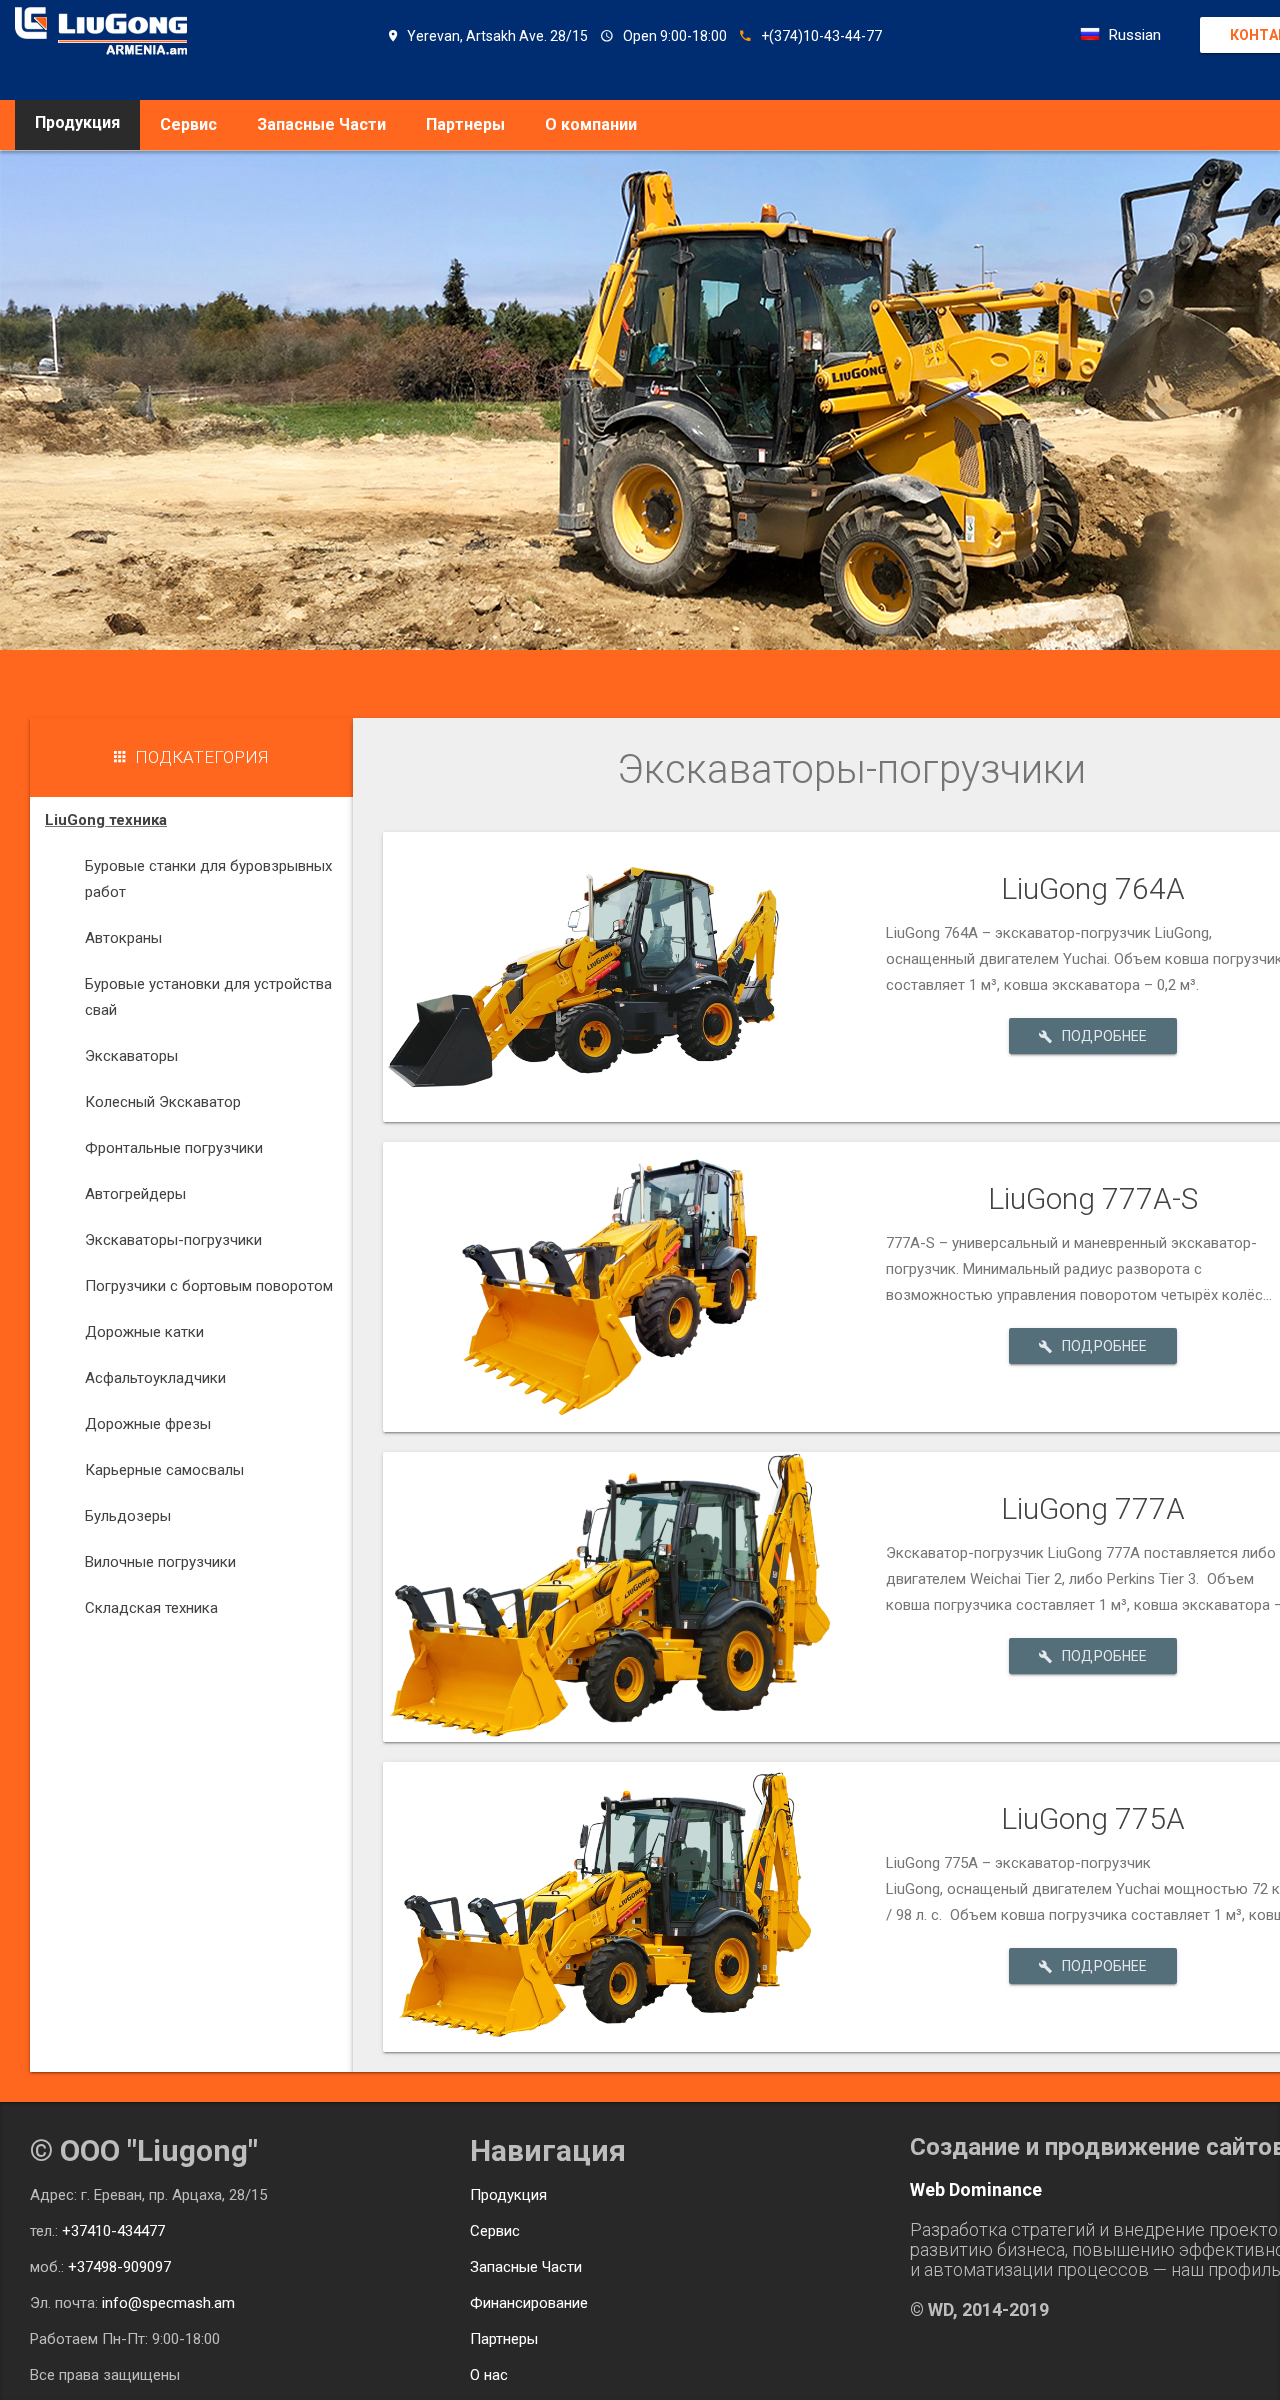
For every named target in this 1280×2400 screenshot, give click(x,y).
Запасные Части (321, 124)
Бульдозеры (128, 1516)
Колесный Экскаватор (163, 1102)
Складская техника (151, 1608)
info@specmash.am (168, 2303)
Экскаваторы (131, 1056)
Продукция (508, 2195)
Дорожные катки (144, 1332)
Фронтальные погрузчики (174, 1148)
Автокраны (123, 938)
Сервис (188, 124)
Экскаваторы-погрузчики (173, 1240)
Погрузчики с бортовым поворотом (209, 1286)
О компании (591, 124)
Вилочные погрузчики (160, 1562)
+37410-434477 (113, 2231)
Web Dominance (976, 2189)
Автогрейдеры (135, 1194)
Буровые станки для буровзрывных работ (208, 879)
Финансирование (529, 2303)
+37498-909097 (119, 2267)
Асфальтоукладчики (155, 1378)
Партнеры (465, 124)
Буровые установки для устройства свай (208, 997)
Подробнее (1104, 1036)
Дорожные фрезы (148, 1424)
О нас (489, 2375)
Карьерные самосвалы (164, 1470)
